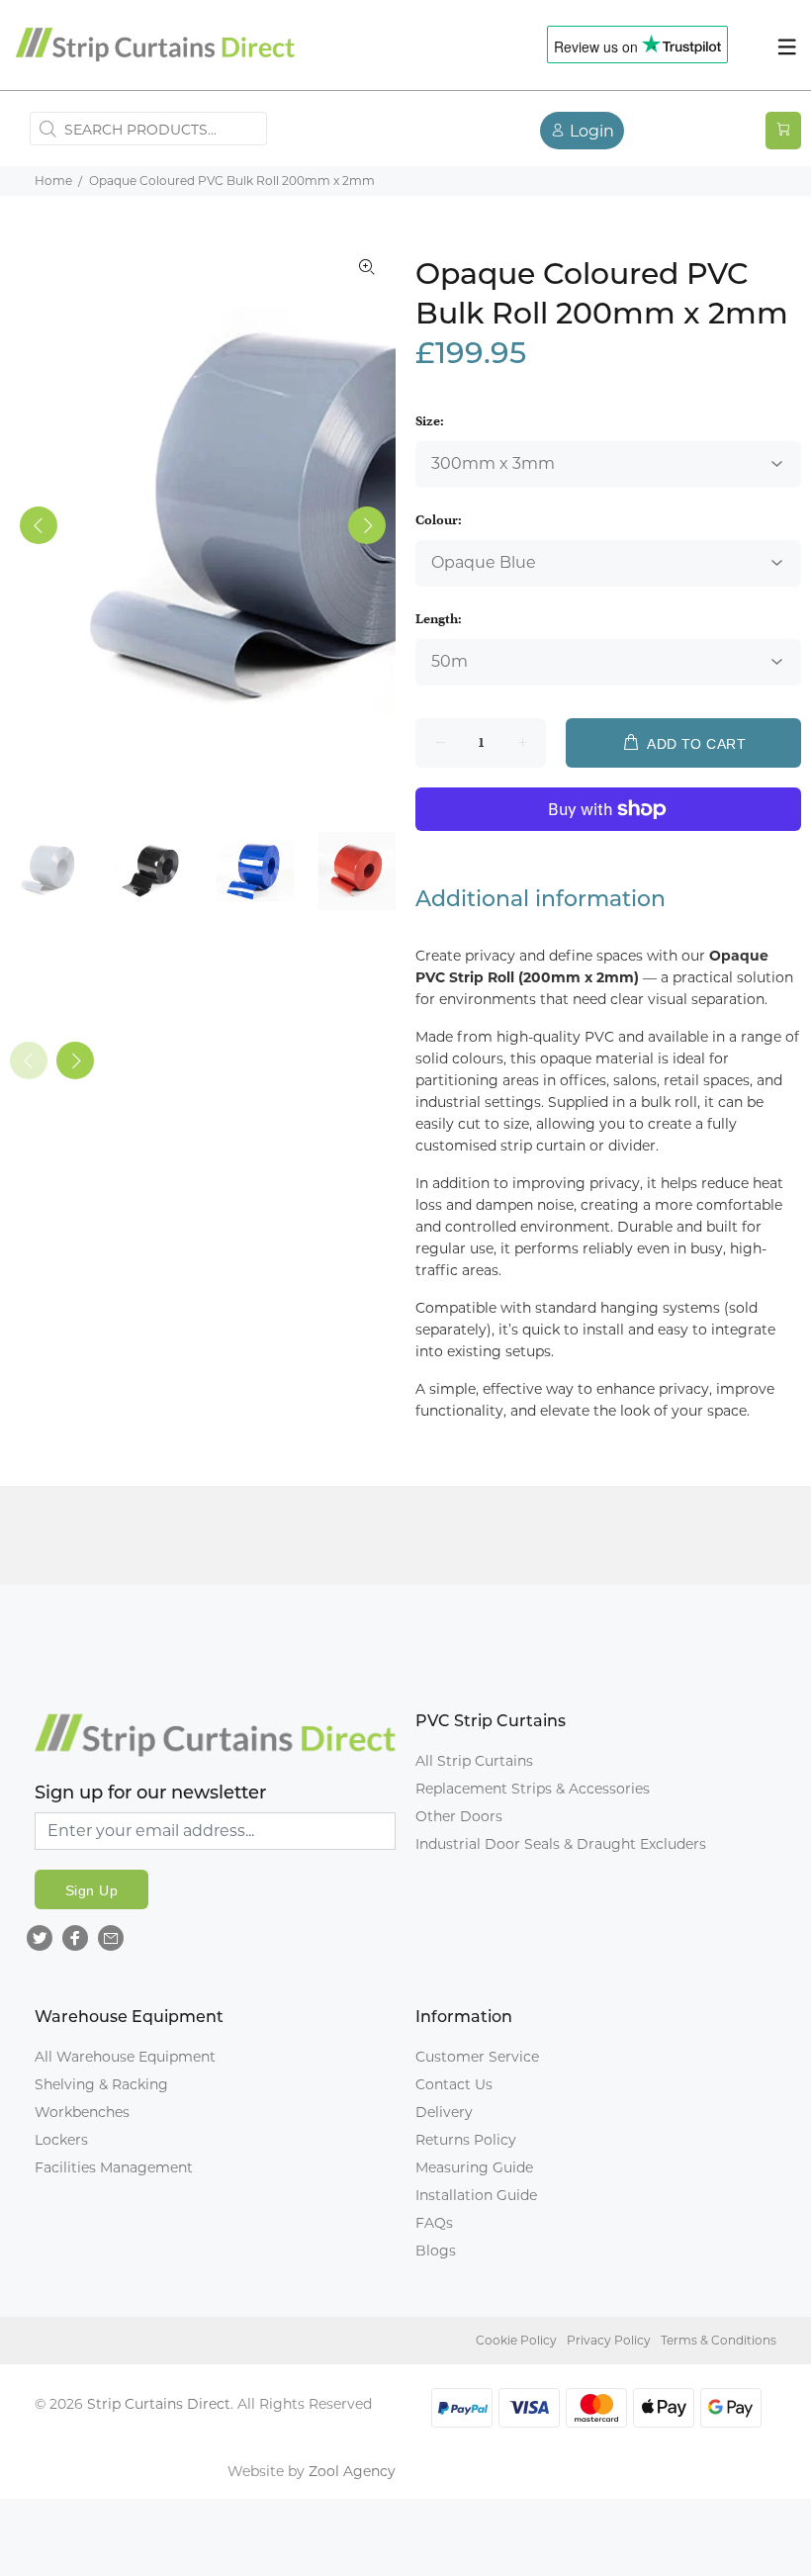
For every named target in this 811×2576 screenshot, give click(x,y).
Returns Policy (466, 2140)
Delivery (444, 2112)
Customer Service (477, 2057)
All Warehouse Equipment (125, 2057)
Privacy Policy (609, 2340)
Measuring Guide (474, 2167)
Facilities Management (114, 2167)
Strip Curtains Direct (159, 2404)
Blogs (436, 2251)
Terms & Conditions (719, 2340)
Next (367, 525)
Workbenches (82, 2112)
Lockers (61, 2140)
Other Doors (459, 1816)
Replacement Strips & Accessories (533, 1789)
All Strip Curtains (474, 1761)
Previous (39, 525)
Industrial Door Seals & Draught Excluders (561, 1844)
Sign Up (91, 1890)
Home (53, 181)
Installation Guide (476, 2195)
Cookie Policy (516, 2340)
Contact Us (454, 2084)
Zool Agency (352, 2471)
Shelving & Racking (101, 2084)
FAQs (434, 2223)
